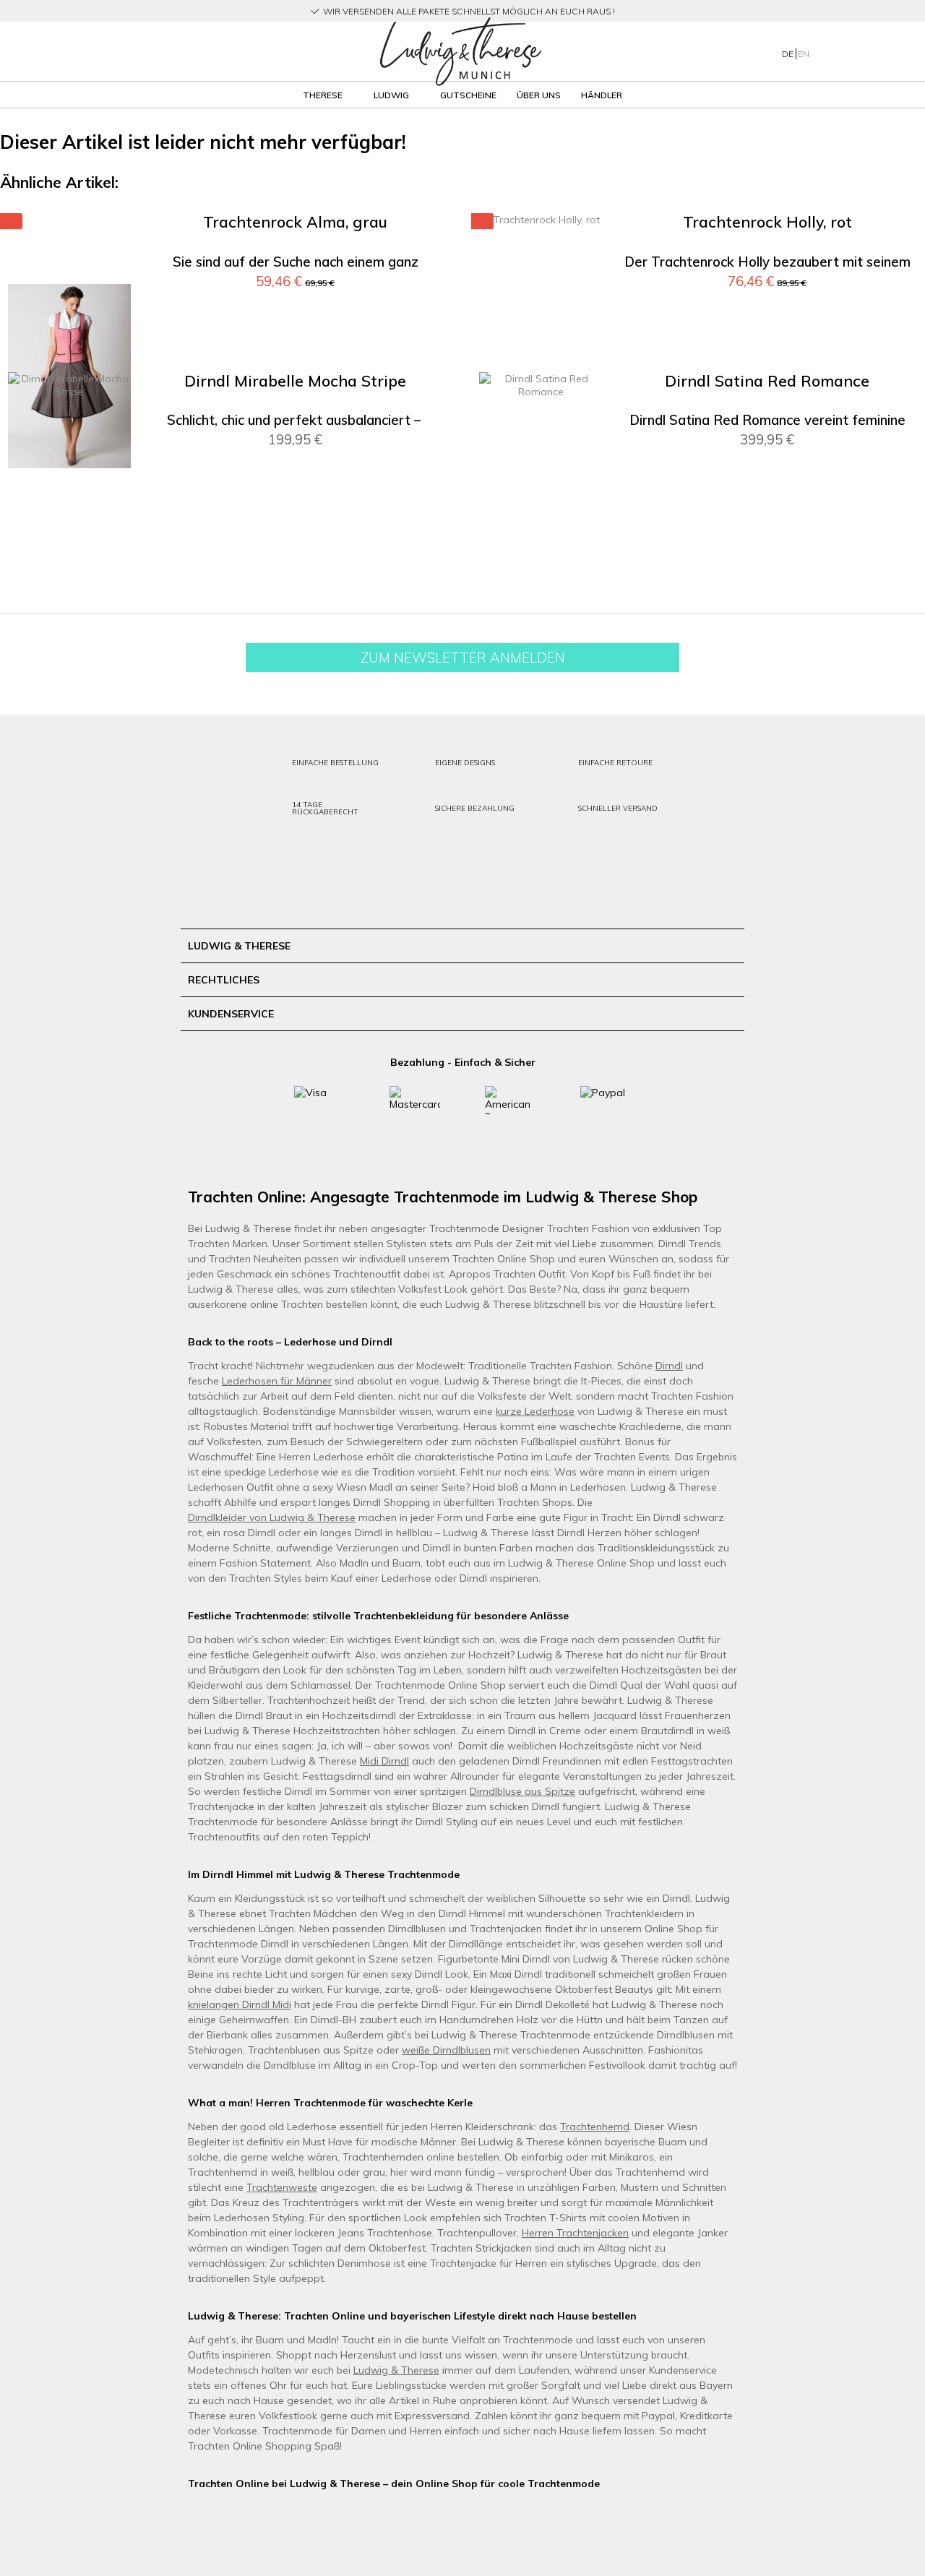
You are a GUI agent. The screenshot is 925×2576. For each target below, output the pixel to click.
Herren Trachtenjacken (575, 2233)
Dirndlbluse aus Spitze (522, 1791)
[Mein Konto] (838, 51)
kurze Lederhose (535, 1411)
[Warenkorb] (895, 51)
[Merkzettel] (867, 51)
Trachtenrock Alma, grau (295, 222)
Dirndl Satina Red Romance (767, 381)
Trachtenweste (282, 2187)
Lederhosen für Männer (277, 1381)
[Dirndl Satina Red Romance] (541, 535)
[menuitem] (151, 52)
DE (789, 54)
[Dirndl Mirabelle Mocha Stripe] (69, 535)
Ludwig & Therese (396, 2370)
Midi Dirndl (384, 1761)
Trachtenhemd (595, 2127)
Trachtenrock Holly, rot (767, 222)
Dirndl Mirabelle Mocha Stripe (295, 381)
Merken (418, 246)
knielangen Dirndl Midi (240, 2004)
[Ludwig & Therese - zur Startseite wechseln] (460, 52)
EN (804, 54)
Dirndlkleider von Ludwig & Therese (272, 1517)
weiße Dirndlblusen (446, 2050)
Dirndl (669, 1366)
